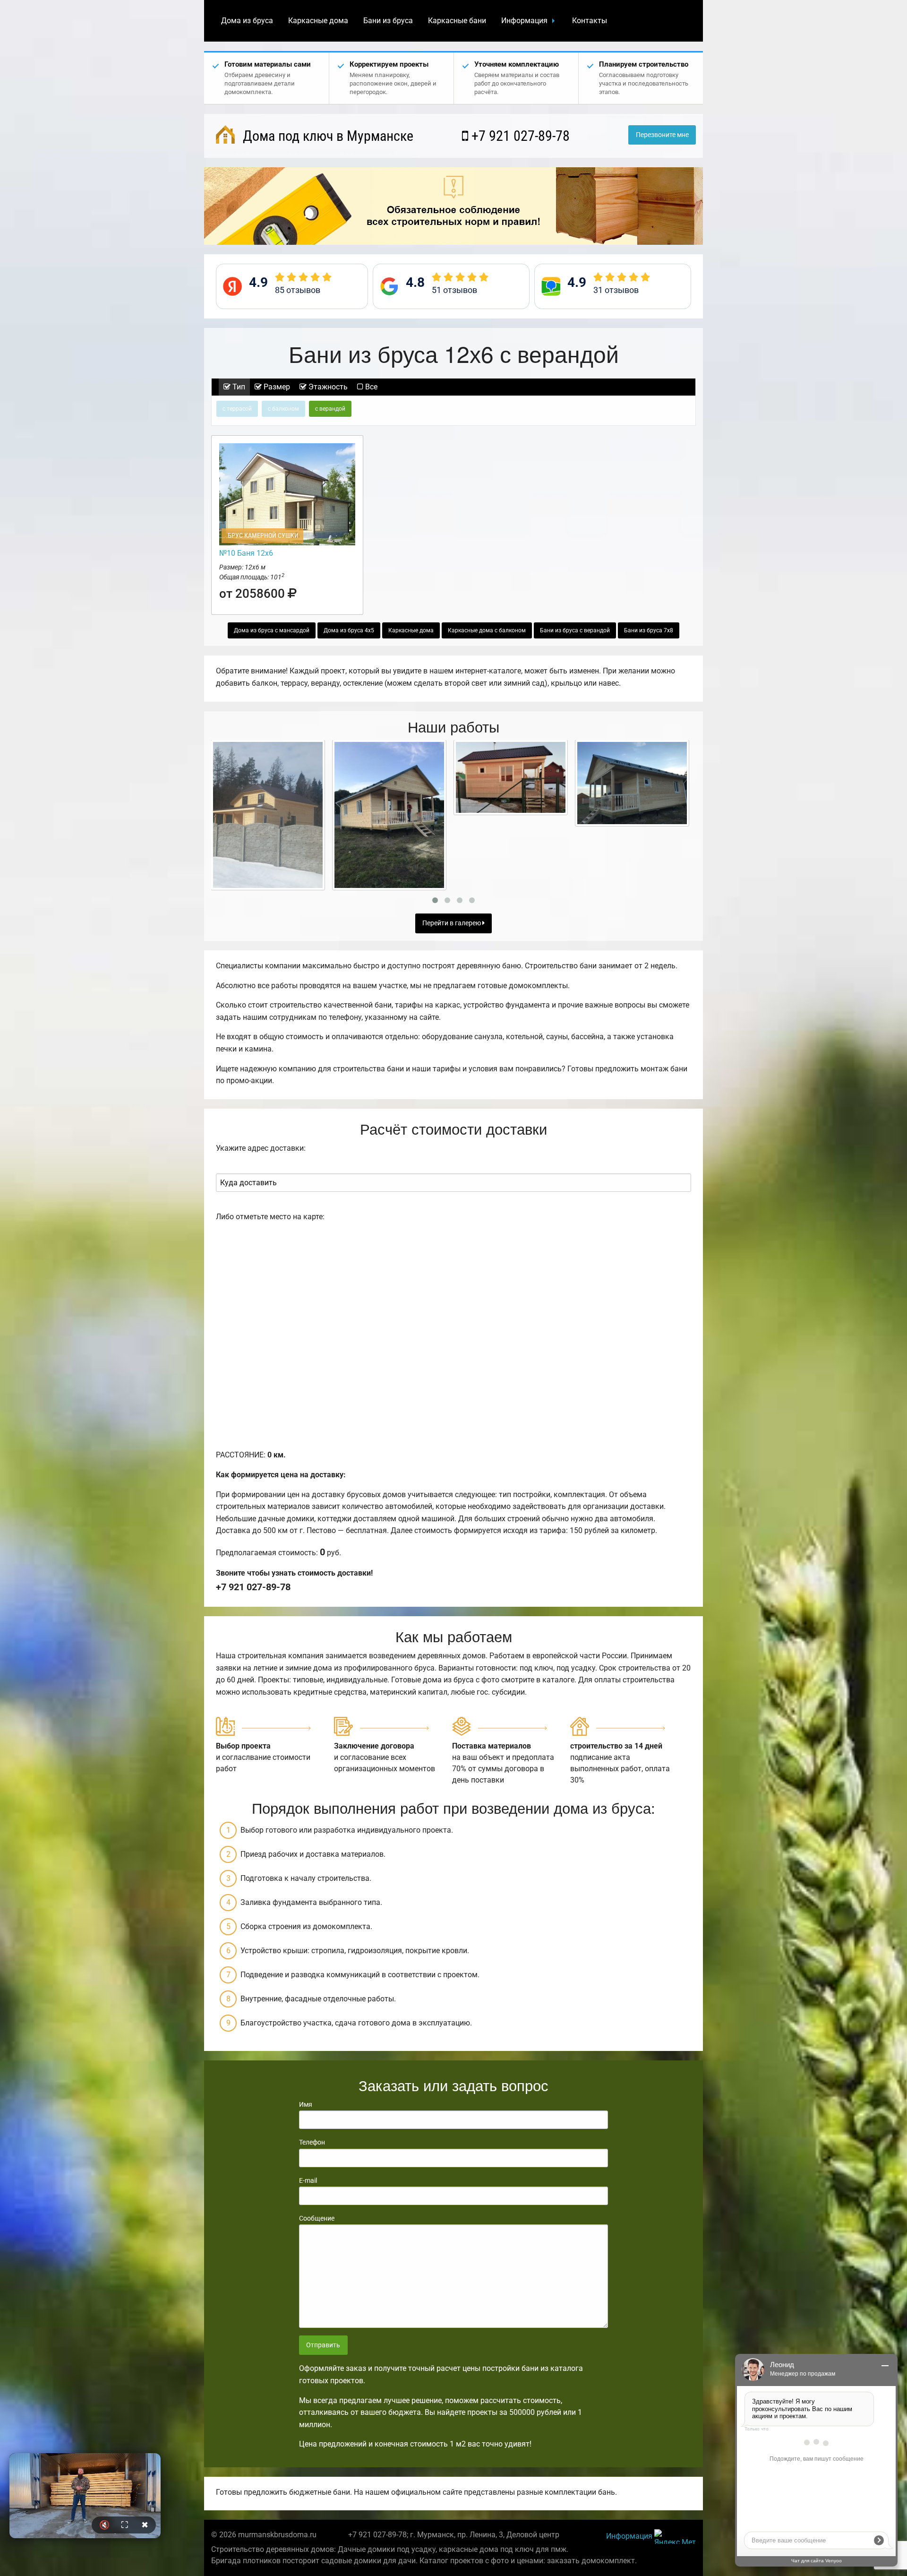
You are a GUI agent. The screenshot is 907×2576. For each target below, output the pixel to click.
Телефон (312, 2142)
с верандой (330, 409)
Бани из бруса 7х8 (649, 630)
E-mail (308, 2180)
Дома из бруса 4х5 (349, 630)
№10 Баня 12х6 (246, 553)
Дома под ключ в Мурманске (326, 136)
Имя (306, 2104)
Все (370, 387)
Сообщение (317, 2218)
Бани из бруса (388, 21)
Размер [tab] (276, 387)
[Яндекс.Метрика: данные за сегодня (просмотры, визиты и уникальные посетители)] (675, 2537)
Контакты (590, 21)
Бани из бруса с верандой (575, 630)
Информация (524, 21)
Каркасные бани (457, 21)
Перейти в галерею (452, 923)
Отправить (323, 2345)
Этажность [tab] (327, 387)
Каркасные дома (318, 21)
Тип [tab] (238, 387)
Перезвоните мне (662, 135)
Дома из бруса (247, 21)
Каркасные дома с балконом (487, 630)
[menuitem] (247, 21)
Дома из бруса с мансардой (272, 630)
